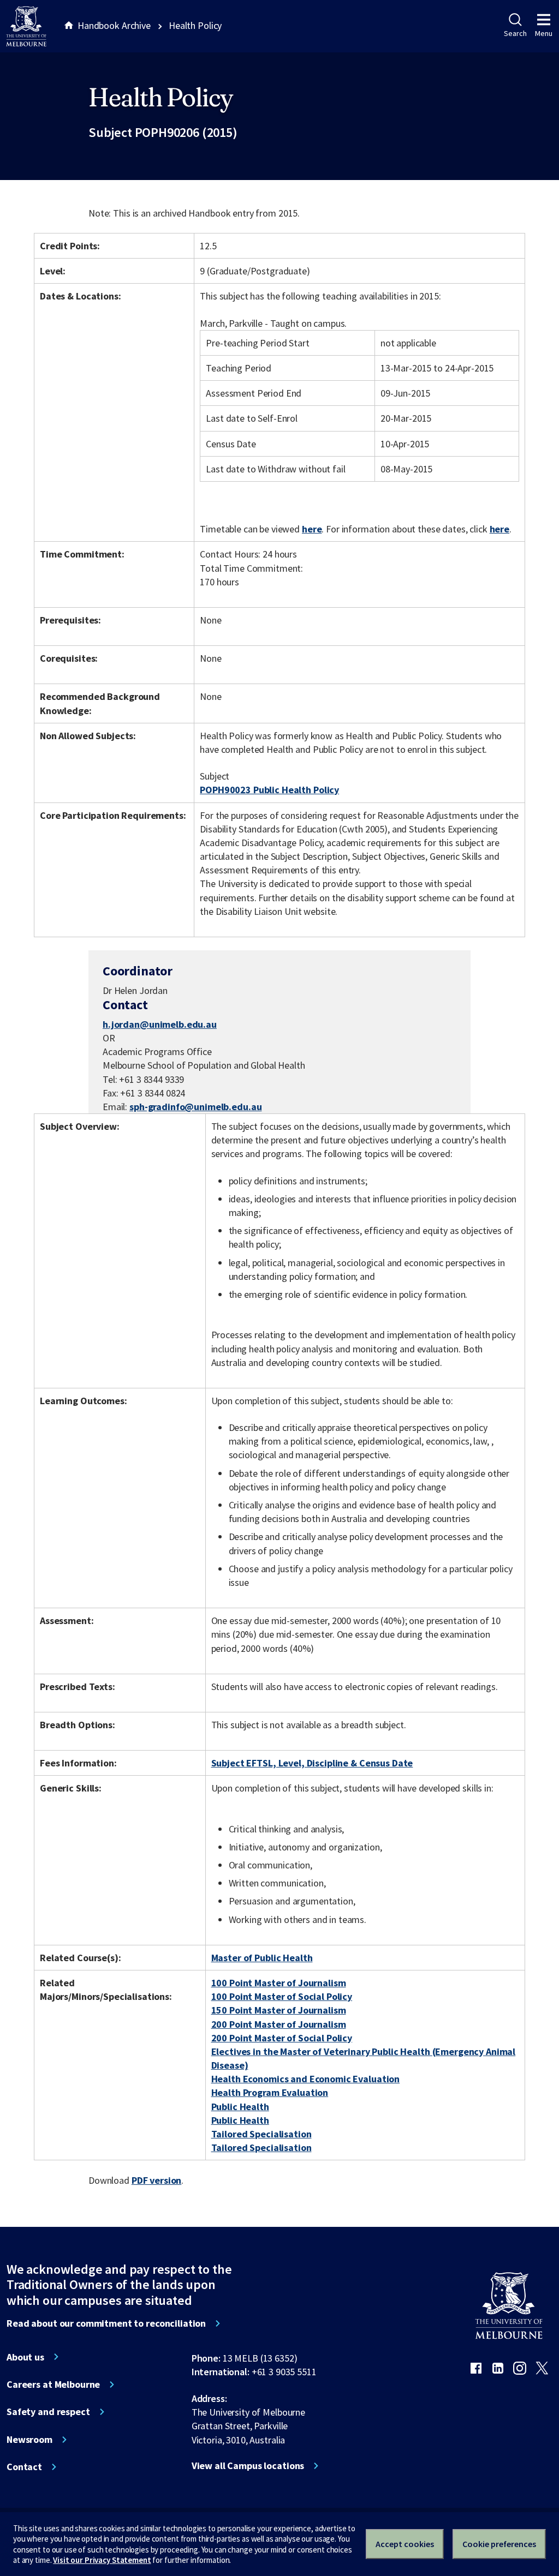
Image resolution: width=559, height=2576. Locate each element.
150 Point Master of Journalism (279, 2010)
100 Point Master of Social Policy (282, 1996)
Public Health (240, 2107)
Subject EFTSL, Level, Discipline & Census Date (312, 1763)
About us (25, 2357)
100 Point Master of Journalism (279, 1983)
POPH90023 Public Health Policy (269, 790)
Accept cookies (405, 2544)
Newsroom (29, 2440)
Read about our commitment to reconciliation (106, 2323)
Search (515, 33)
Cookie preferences (499, 2544)
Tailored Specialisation (261, 2134)
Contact (24, 2467)
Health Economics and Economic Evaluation (306, 2079)
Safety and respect (48, 2412)
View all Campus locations (248, 2466)
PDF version (157, 2180)
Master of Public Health (262, 1958)
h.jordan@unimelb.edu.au (160, 1025)
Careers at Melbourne (53, 2385)
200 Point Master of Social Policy (282, 2038)
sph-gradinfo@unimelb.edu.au (195, 1107)
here (312, 529)
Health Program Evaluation (270, 2092)
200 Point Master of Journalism (279, 2024)
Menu (544, 33)
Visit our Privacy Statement (102, 2560)
